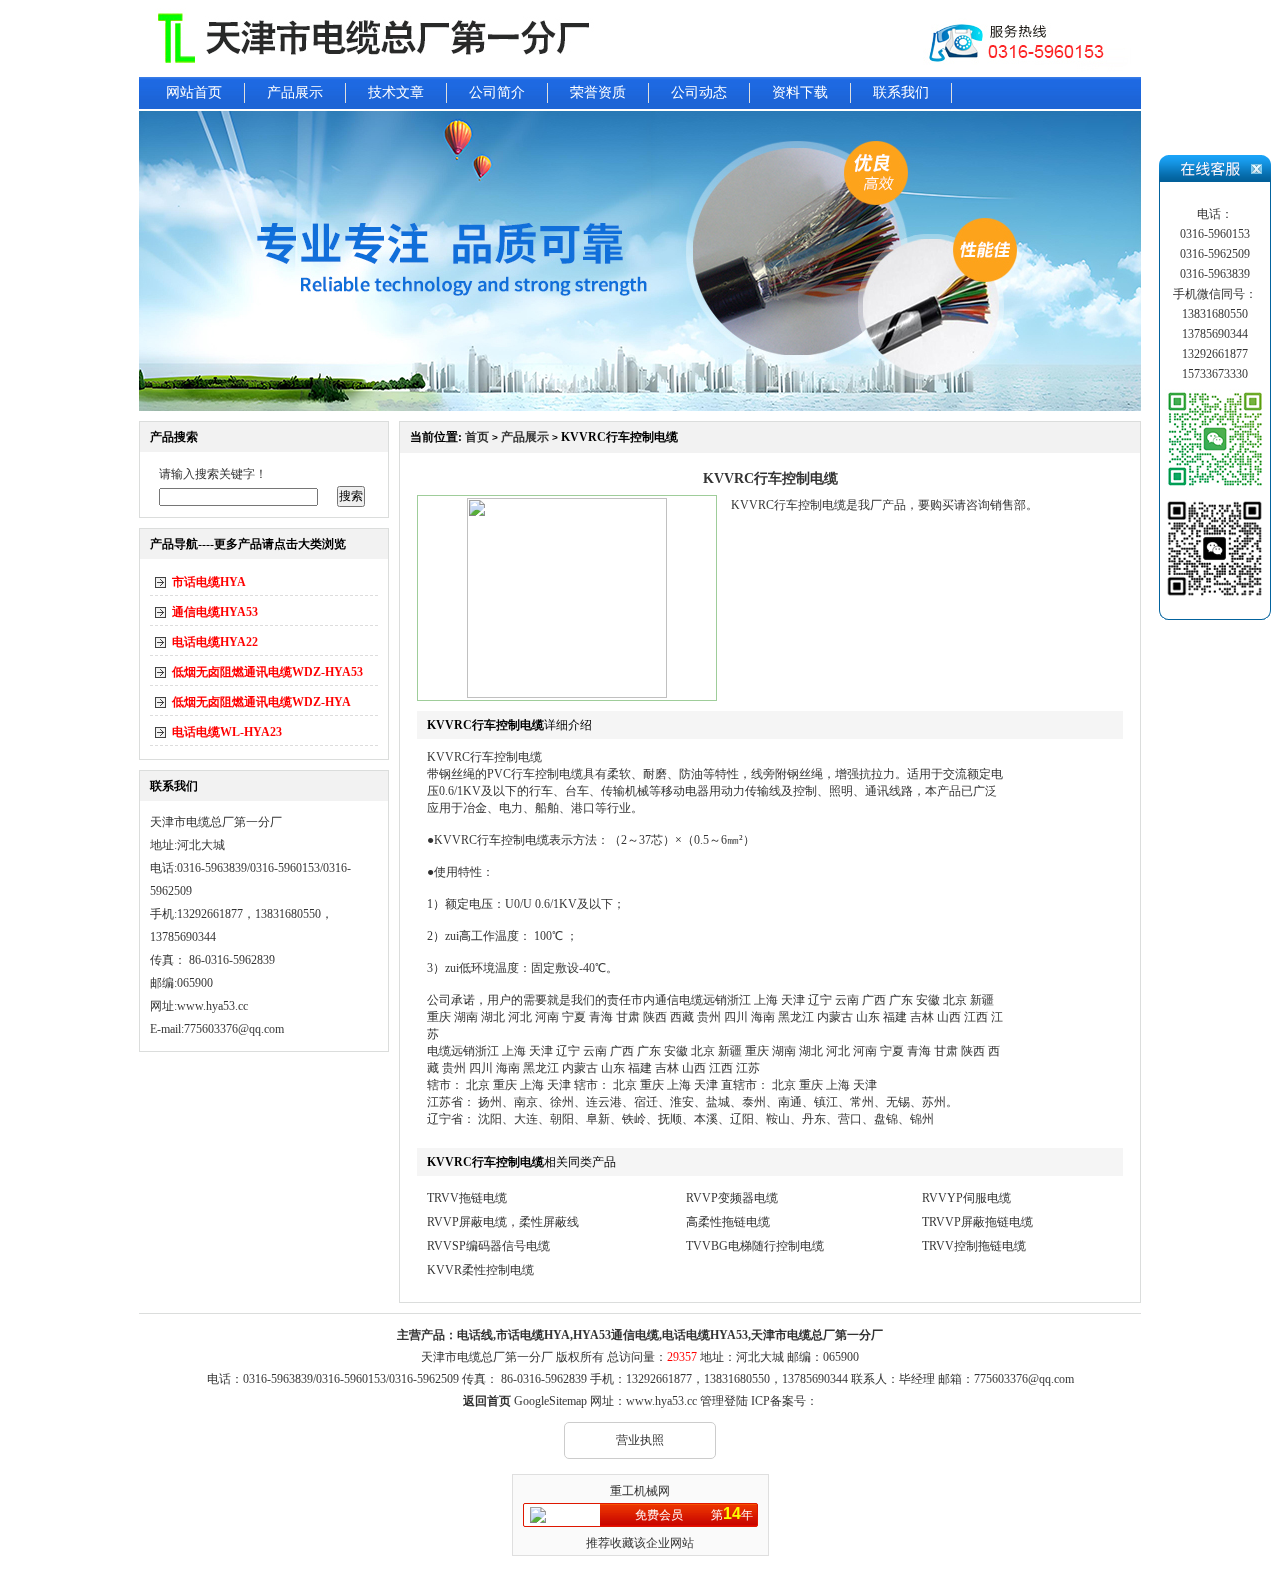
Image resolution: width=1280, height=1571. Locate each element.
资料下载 (800, 92)
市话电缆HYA (209, 582)
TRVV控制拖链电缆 (974, 1246)
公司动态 (699, 92)
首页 (477, 437)
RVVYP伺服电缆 (966, 1198)
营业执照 (640, 1440)
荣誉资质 (598, 92)
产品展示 (295, 92)
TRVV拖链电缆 (467, 1198)
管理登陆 (724, 1401)
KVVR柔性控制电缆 (480, 1270)
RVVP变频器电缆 (732, 1198)
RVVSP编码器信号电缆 (488, 1246)
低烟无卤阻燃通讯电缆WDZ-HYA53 (267, 672)
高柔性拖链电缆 (728, 1222)
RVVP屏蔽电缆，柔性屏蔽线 (503, 1222)
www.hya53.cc (212, 1006)
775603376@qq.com (1024, 1379)
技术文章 (396, 92)
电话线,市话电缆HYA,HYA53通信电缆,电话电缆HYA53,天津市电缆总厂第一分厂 (670, 1335)
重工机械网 (640, 1491)
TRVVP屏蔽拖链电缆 (977, 1222)
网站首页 (194, 92)
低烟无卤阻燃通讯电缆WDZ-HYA (261, 702)
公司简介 (497, 92)
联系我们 (901, 92)
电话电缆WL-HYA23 (227, 732)
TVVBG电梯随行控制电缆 (755, 1246)
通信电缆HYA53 (215, 612)
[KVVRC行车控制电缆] (567, 694)
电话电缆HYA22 (215, 642)
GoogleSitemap (550, 1401)
